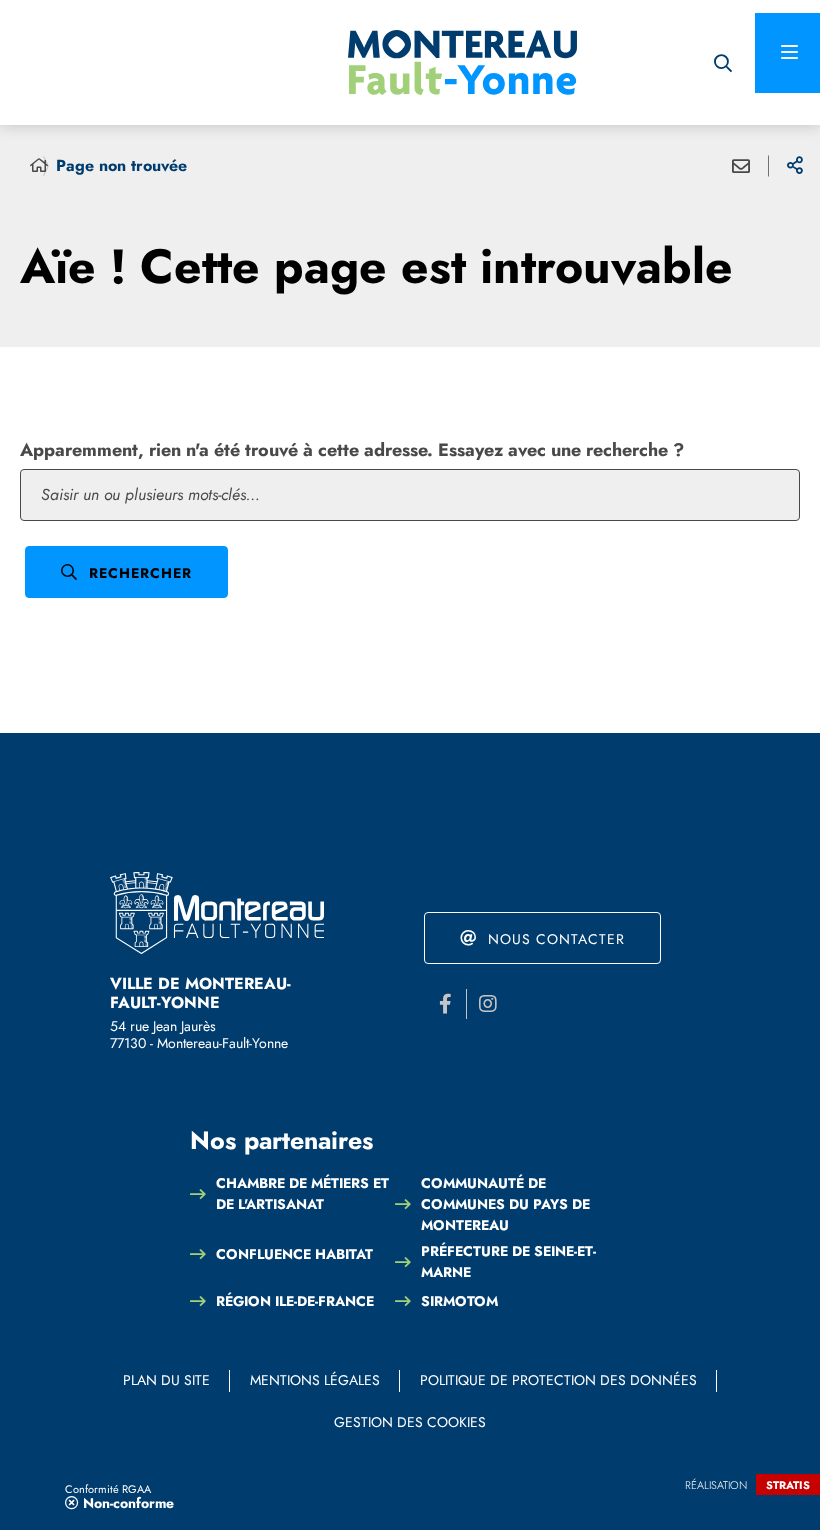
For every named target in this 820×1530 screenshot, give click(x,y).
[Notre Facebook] (445, 1004)
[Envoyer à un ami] (741, 166)
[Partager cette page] (795, 166)
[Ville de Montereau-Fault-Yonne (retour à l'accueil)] (462, 62)
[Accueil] (39, 166)
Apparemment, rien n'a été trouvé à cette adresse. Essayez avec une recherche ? (352, 450)
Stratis (788, 1485)
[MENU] (787, 53)
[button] (722, 62)
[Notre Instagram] (488, 1004)
